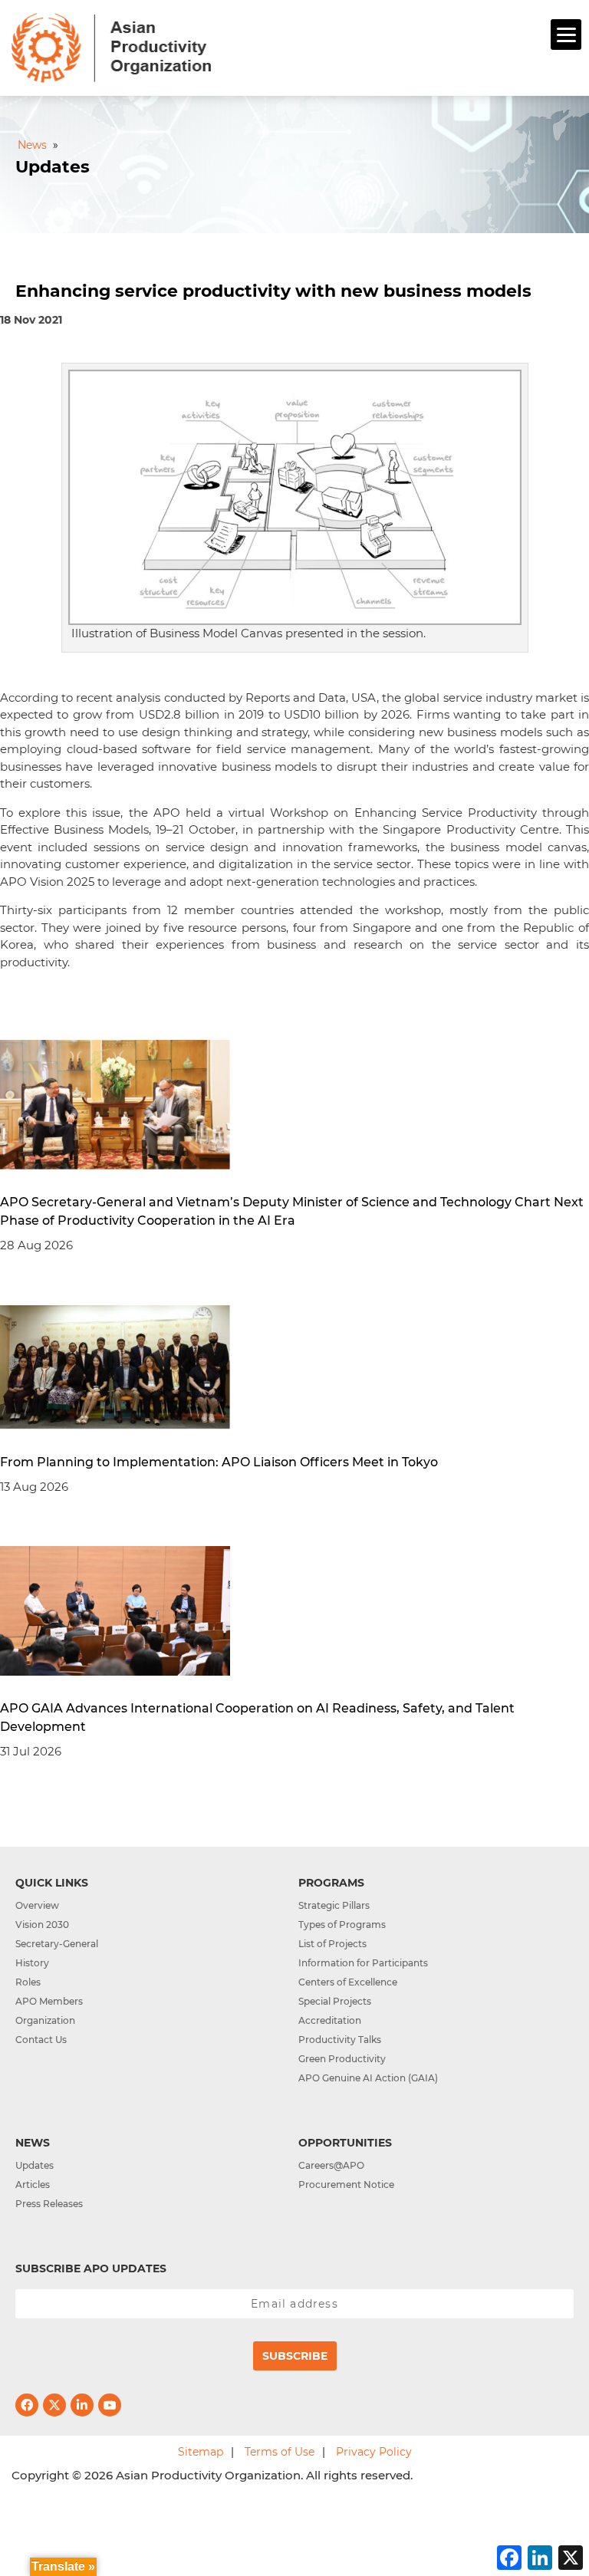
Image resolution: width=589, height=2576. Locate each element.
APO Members (49, 2001)
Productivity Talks (340, 2040)
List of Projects (332, 1944)
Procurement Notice (346, 2185)
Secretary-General (57, 1944)
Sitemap (201, 2452)
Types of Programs (342, 1925)
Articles (33, 2185)
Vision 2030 (42, 1925)
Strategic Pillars (334, 1905)
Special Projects (335, 2001)
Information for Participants (363, 1963)
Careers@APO (331, 2165)
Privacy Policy (374, 2452)
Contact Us (41, 2040)
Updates (35, 2165)
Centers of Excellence (348, 1982)
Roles (28, 1982)
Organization (45, 2020)
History (32, 1963)
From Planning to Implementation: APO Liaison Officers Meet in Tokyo (219, 1462)
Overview (37, 1905)
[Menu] (566, 35)
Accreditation (330, 2020)
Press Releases (49, 2204)
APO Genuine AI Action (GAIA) (368, 2078)
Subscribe (295, 2356)
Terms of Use (280, 2452)
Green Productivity (342, 2059)
